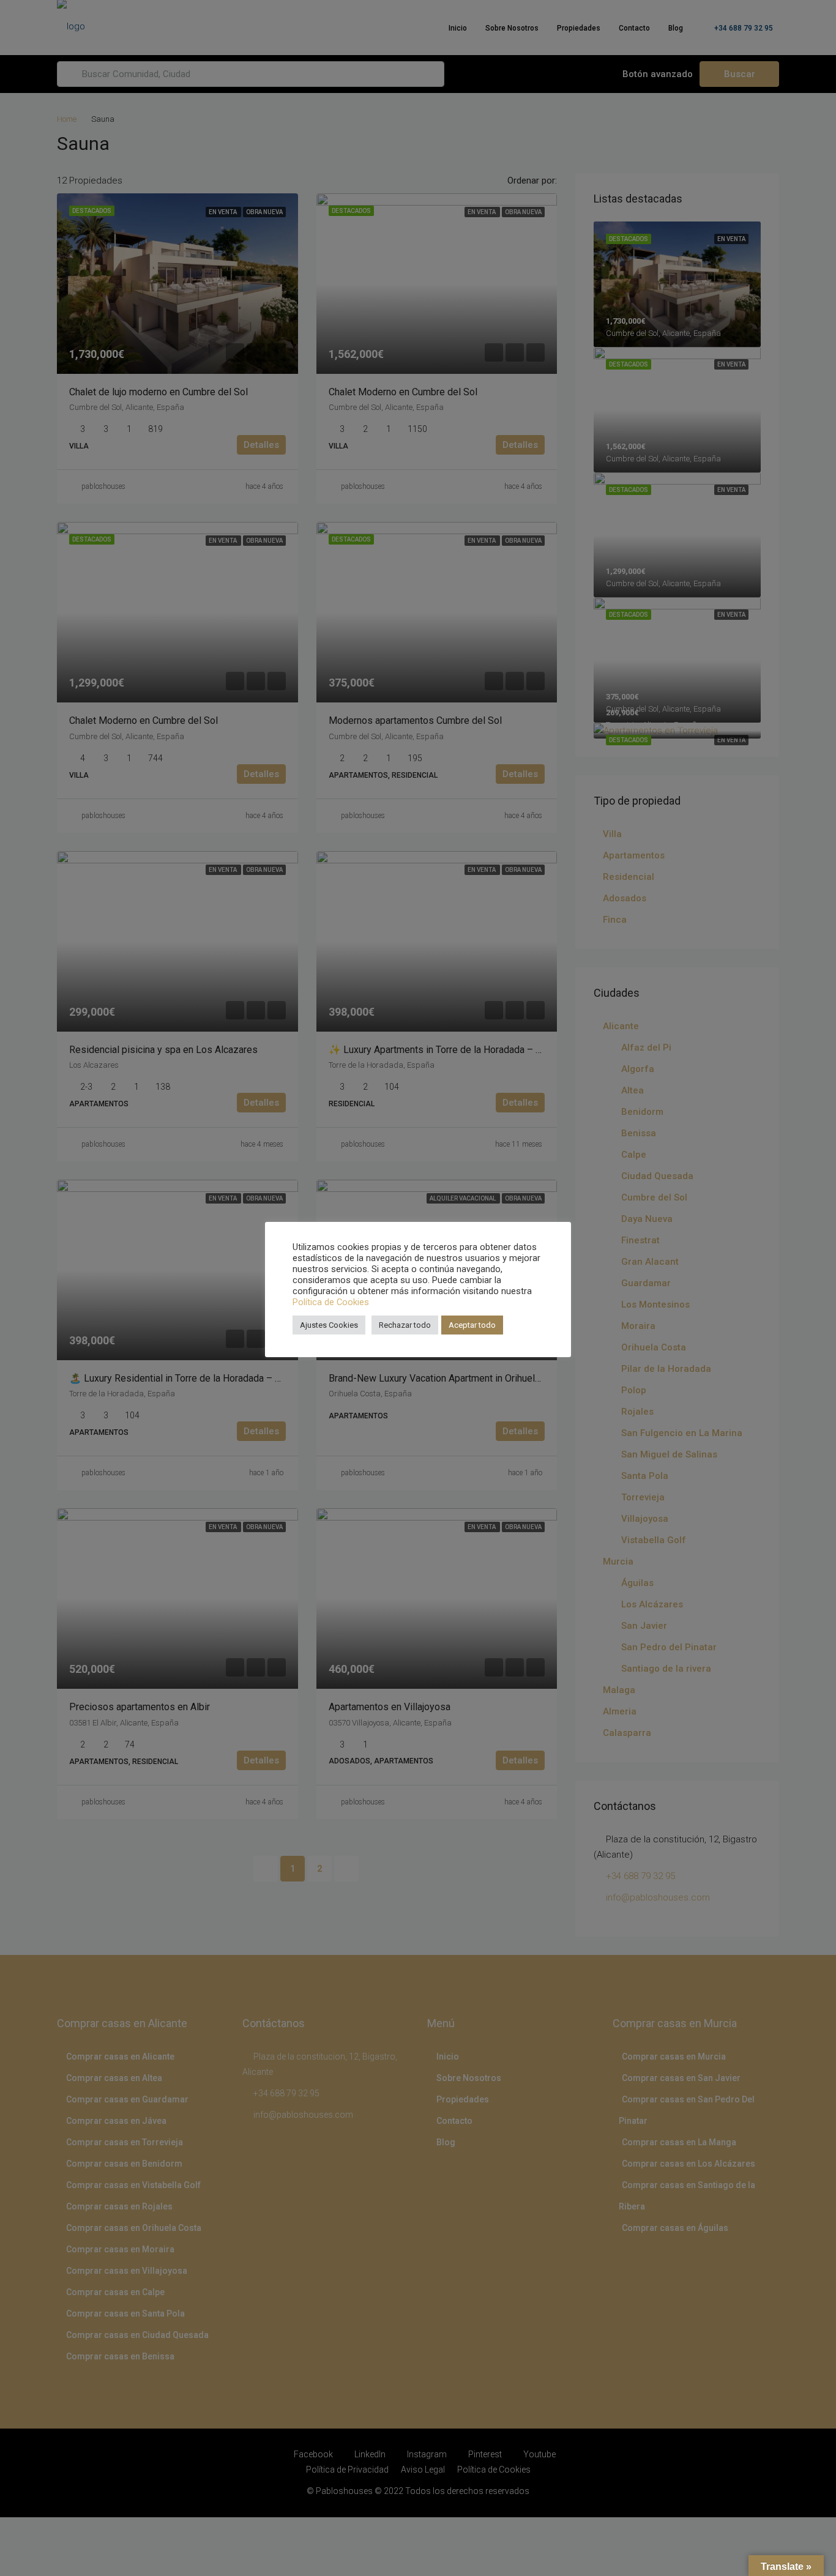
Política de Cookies (331, 1302)
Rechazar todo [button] (405, 1325)
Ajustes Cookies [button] (329, 1325)
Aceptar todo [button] (472, 1325)
